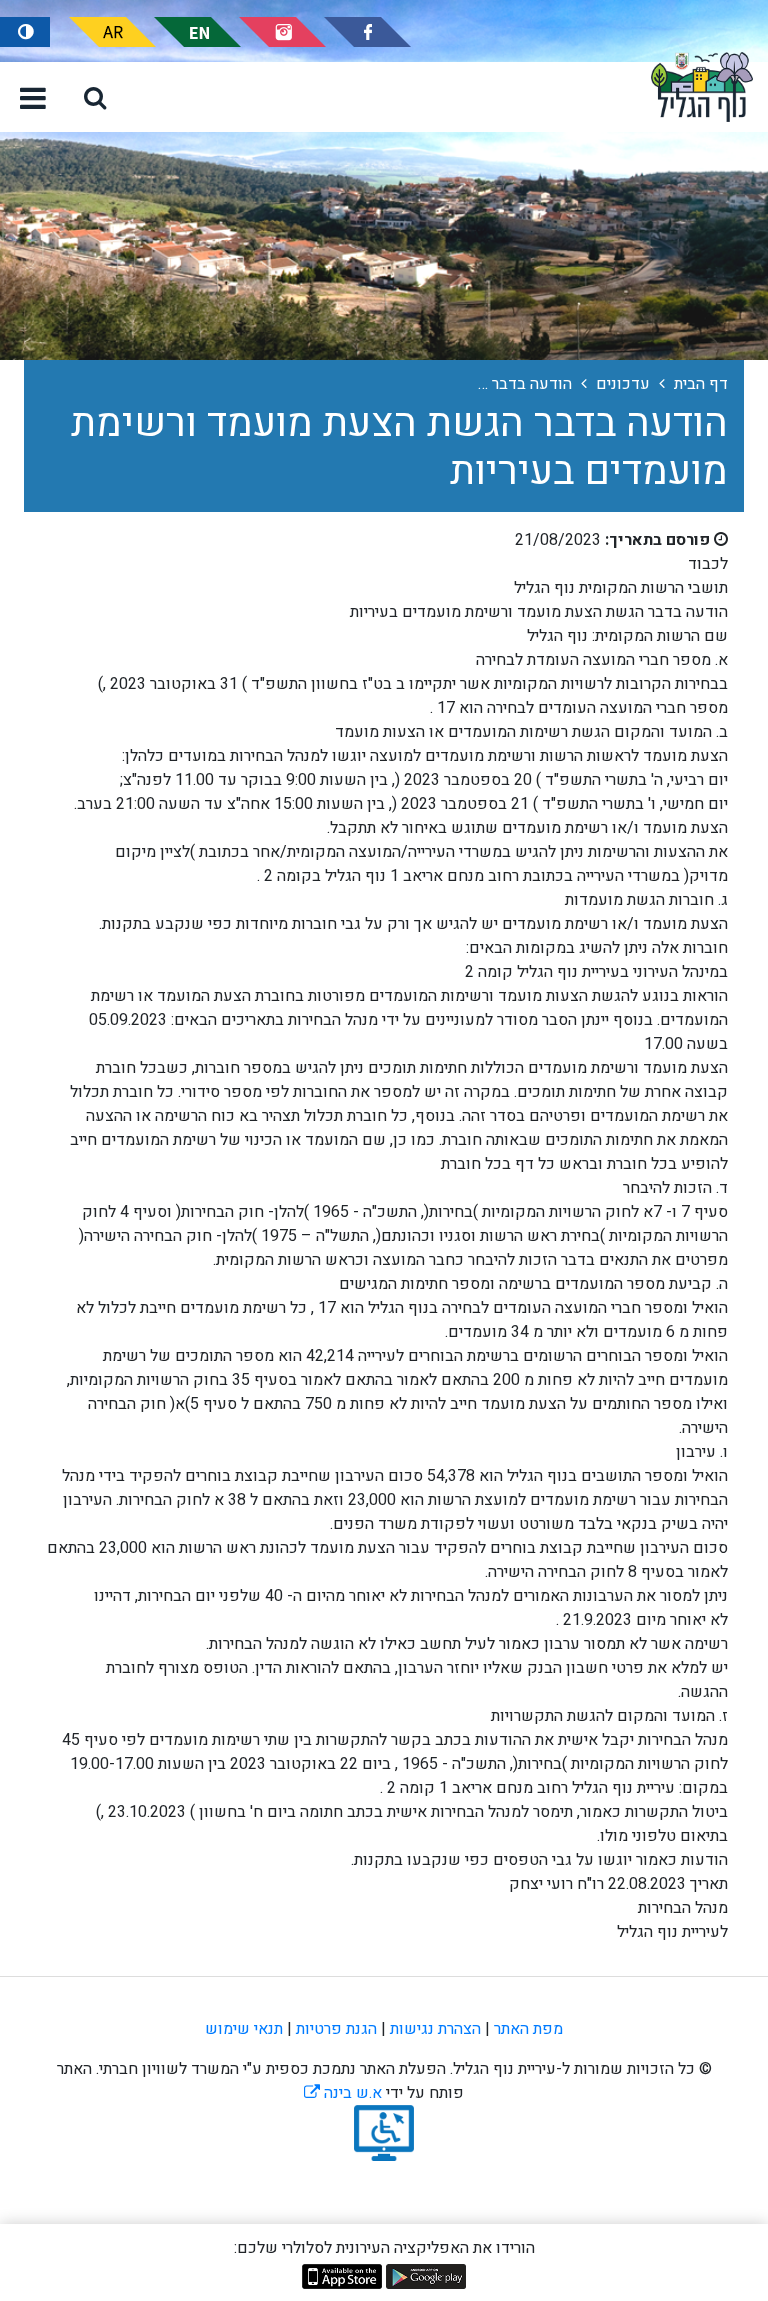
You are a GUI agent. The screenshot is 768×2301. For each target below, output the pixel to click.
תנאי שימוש (244, 2029)
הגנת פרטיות (336, 2029)
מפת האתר (528, 2029)
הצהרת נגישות (435, 2029)
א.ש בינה (343, 2093)
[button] (95, 97)
